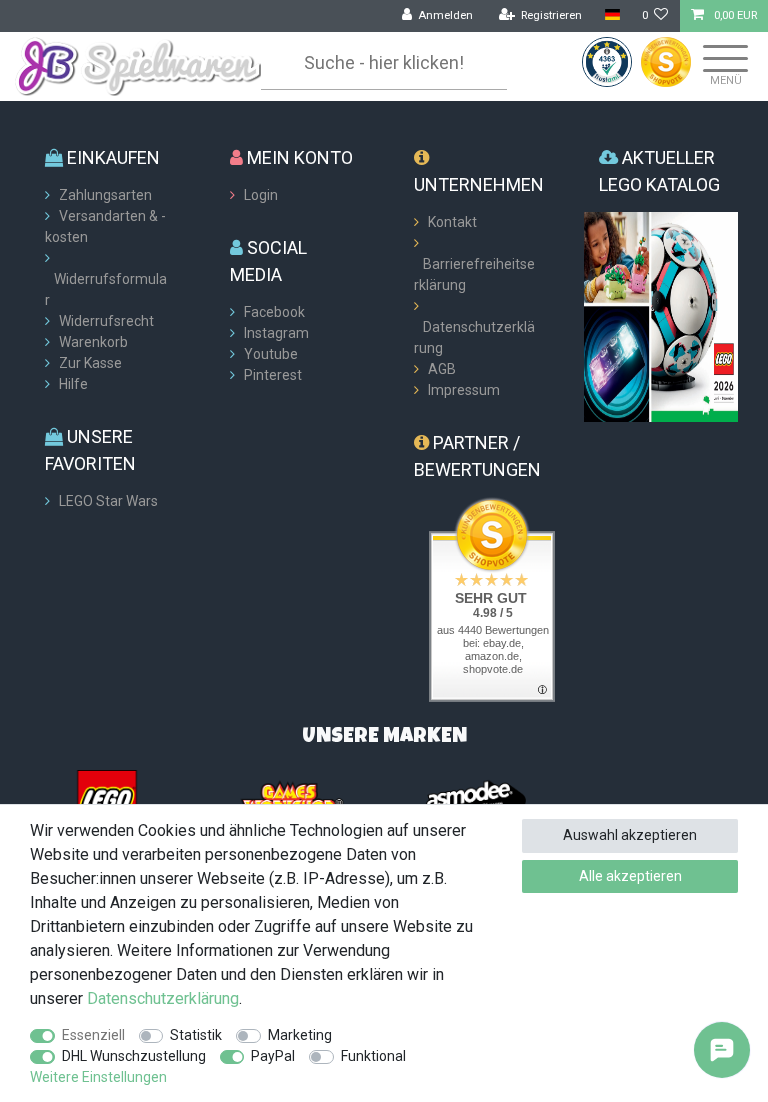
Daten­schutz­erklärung (163, 998)
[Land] (611, 15)
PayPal (273, 1056)
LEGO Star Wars (108, 501)
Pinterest (273, 375)
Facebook (274, 312)
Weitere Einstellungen (98, 1077)
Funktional (373, 1056)
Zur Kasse (90, 363)
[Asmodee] (476, 799)
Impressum (464, 390)
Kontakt (452, 222)
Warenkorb (93, 342)
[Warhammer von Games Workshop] (292, 799)
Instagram (276, 333)
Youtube (271, 354)
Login (261, 195)
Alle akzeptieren (630, 876)
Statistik (196, 1035)
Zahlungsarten (105, 195)
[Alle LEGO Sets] (107, 799)
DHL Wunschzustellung (134, 1056)
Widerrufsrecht (106, 321)
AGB (442, 369)
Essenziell (93, 1035)
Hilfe (73, 384)
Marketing (300, 1035)
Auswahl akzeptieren (630, 835)
